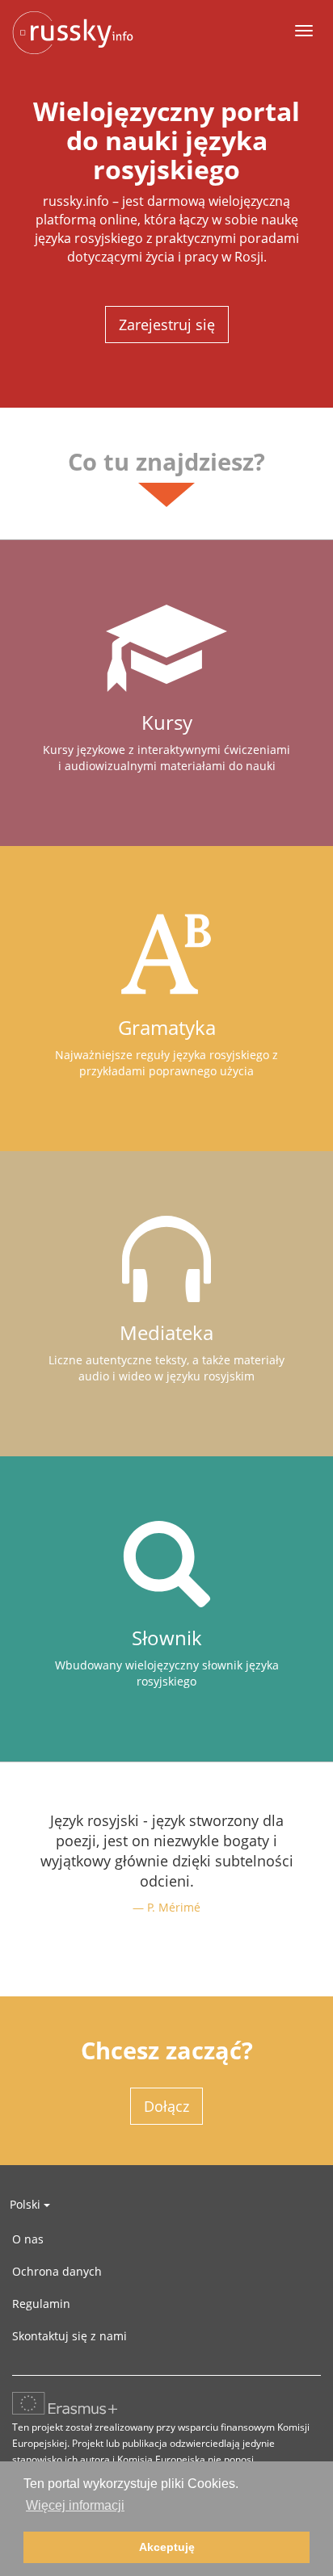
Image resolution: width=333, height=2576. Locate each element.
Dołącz (166, 2106)
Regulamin (41, 2304)
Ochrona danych (57, 2271)
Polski (27, 2204)
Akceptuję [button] (167, 2547)
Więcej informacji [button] (75, 2505)
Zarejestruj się (167, 325)
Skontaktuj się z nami (70, 2336)
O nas (28, 2239)
